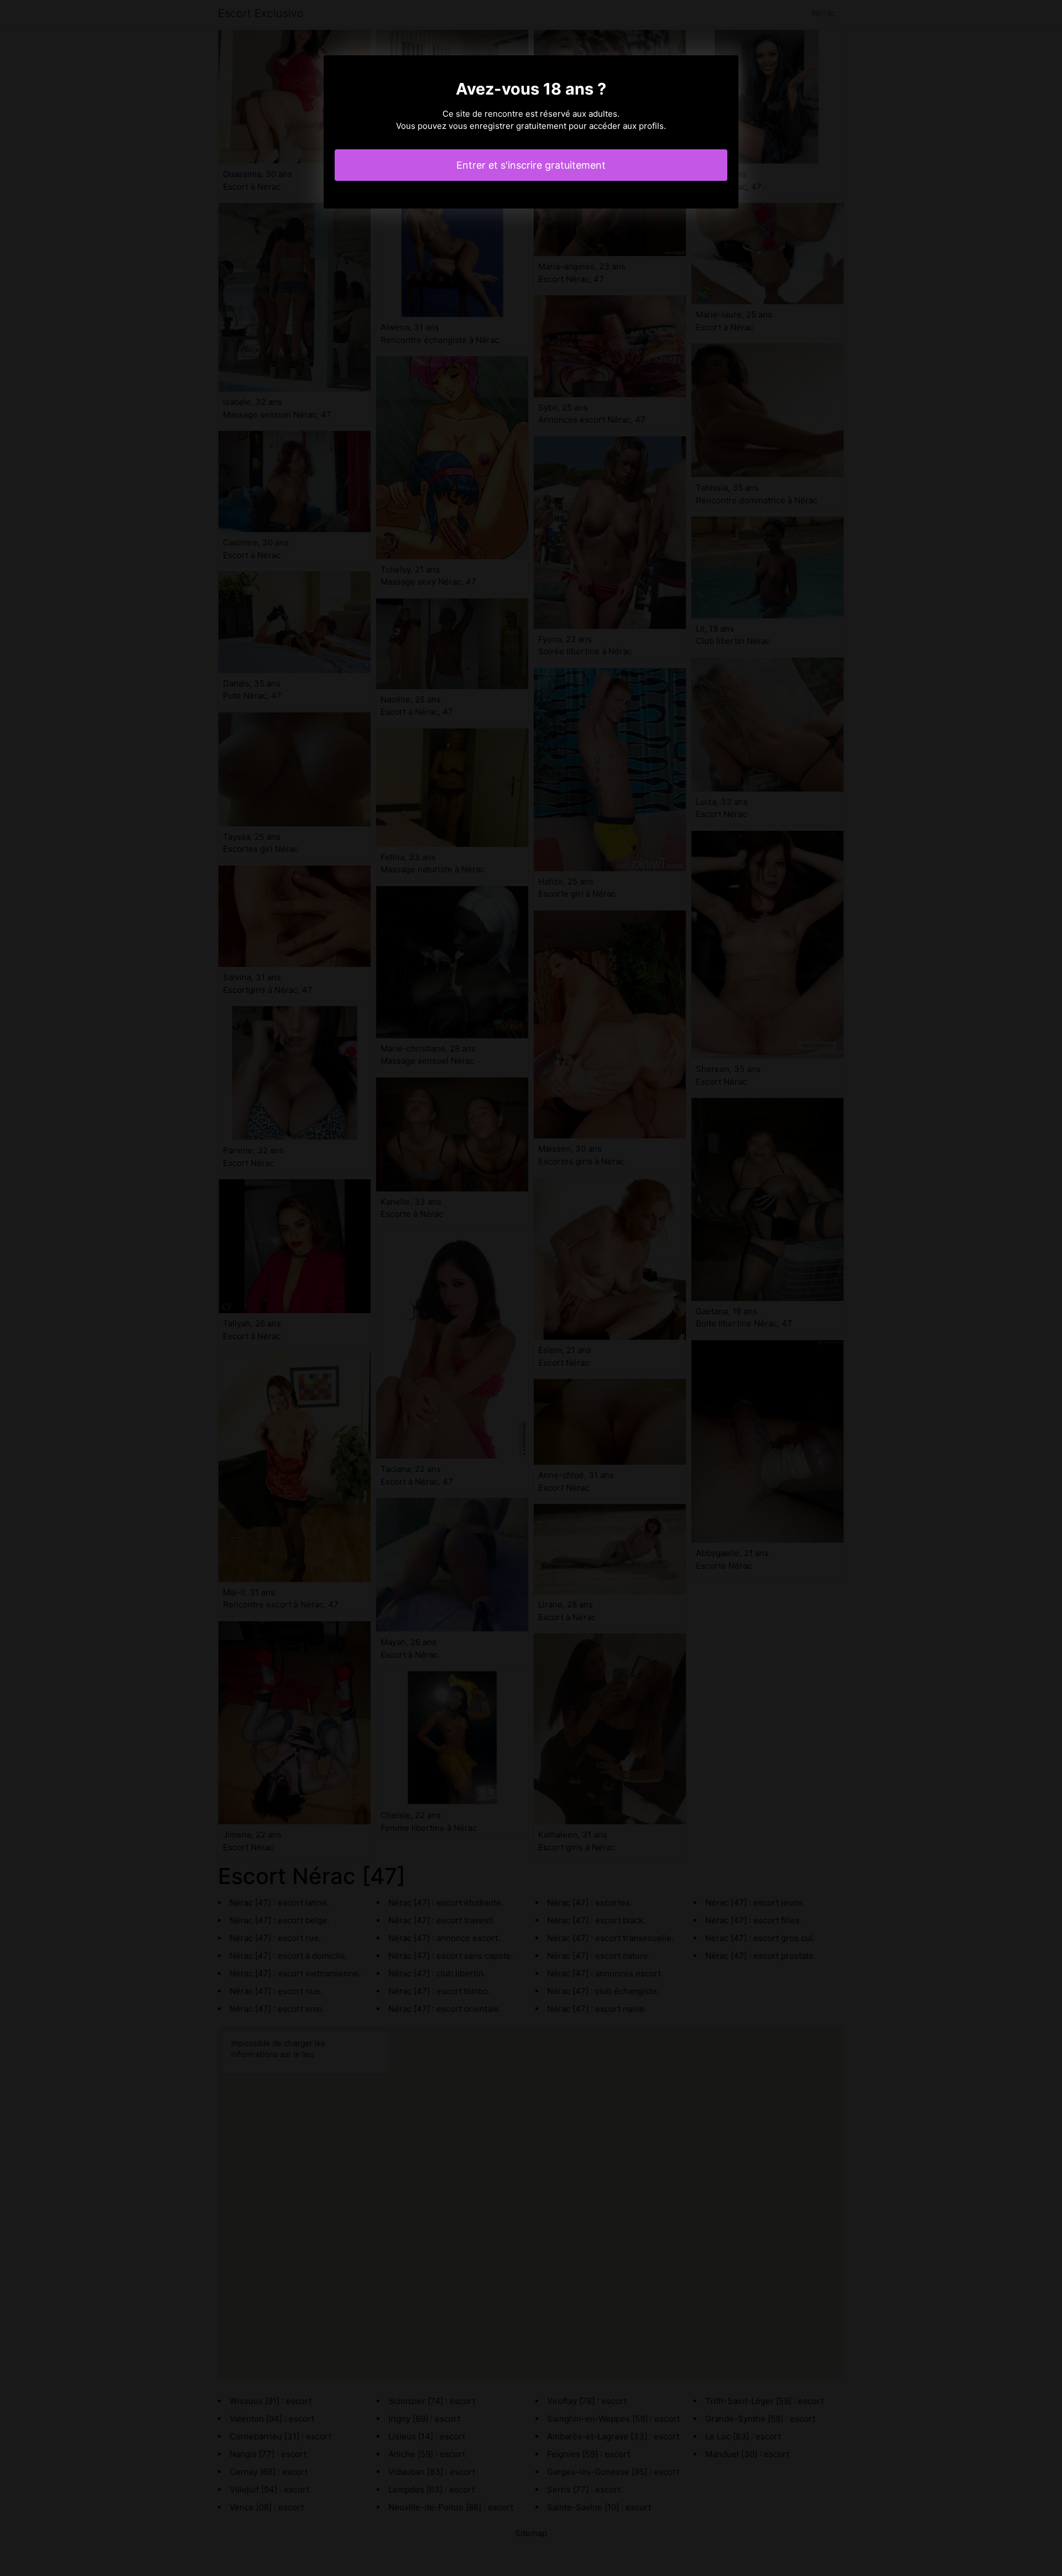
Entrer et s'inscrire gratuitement (531, 165)
